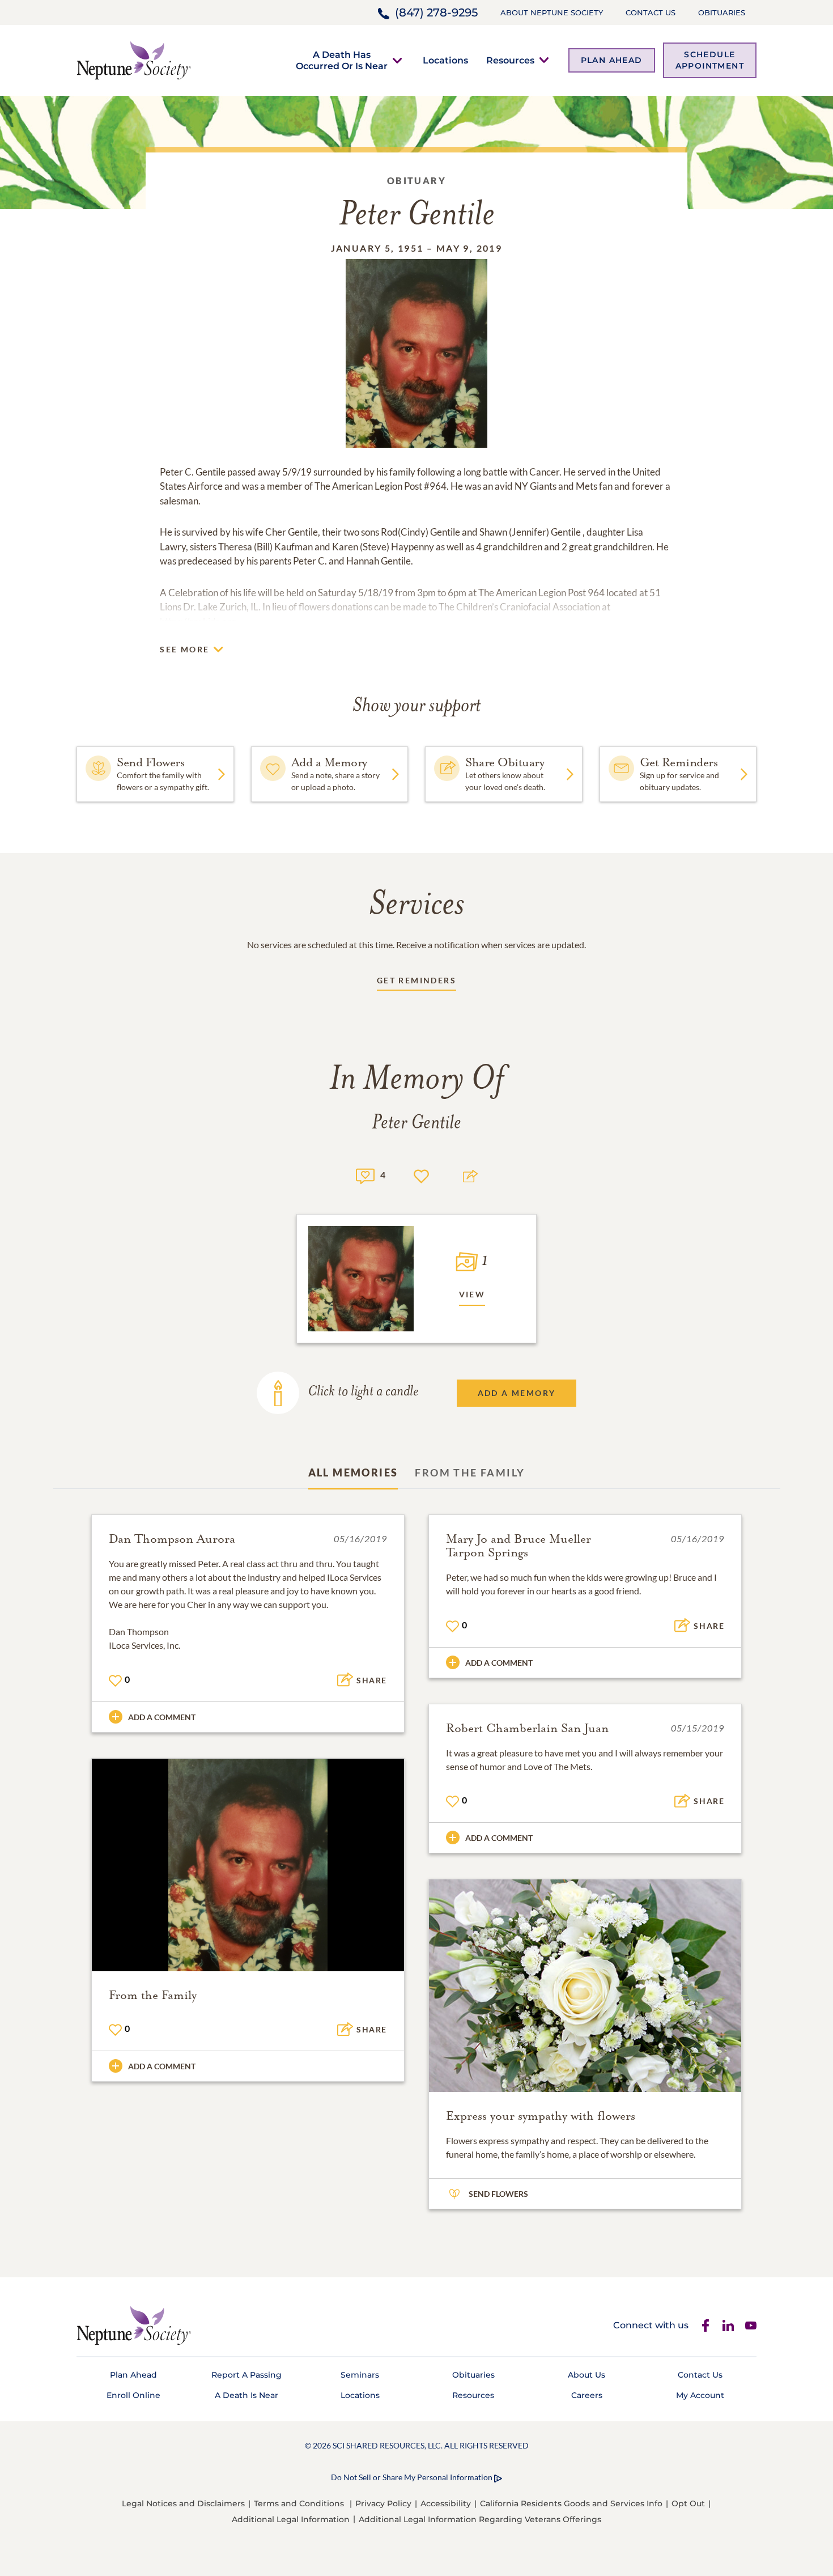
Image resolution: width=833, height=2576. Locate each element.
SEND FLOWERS (498, 2194)
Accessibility (446, 2503)
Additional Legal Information (291, 2519)
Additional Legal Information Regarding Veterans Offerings (480, 2519)
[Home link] (134, 59)
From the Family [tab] (470, 1472)
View (472, 1294)
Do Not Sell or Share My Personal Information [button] (412, 2477)
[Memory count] (365, 1175)
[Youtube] (751, 2325)
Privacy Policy (383, 2503)
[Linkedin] (728, 2325)
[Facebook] (705, 2325)
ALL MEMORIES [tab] (353, 1472)
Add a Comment (162, 1717)
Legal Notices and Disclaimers (183, 2503)
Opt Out (688, 2503)
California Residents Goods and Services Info (571, 2503)
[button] (342, 60)
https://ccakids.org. (199, 621)
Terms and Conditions (299, 2503)
